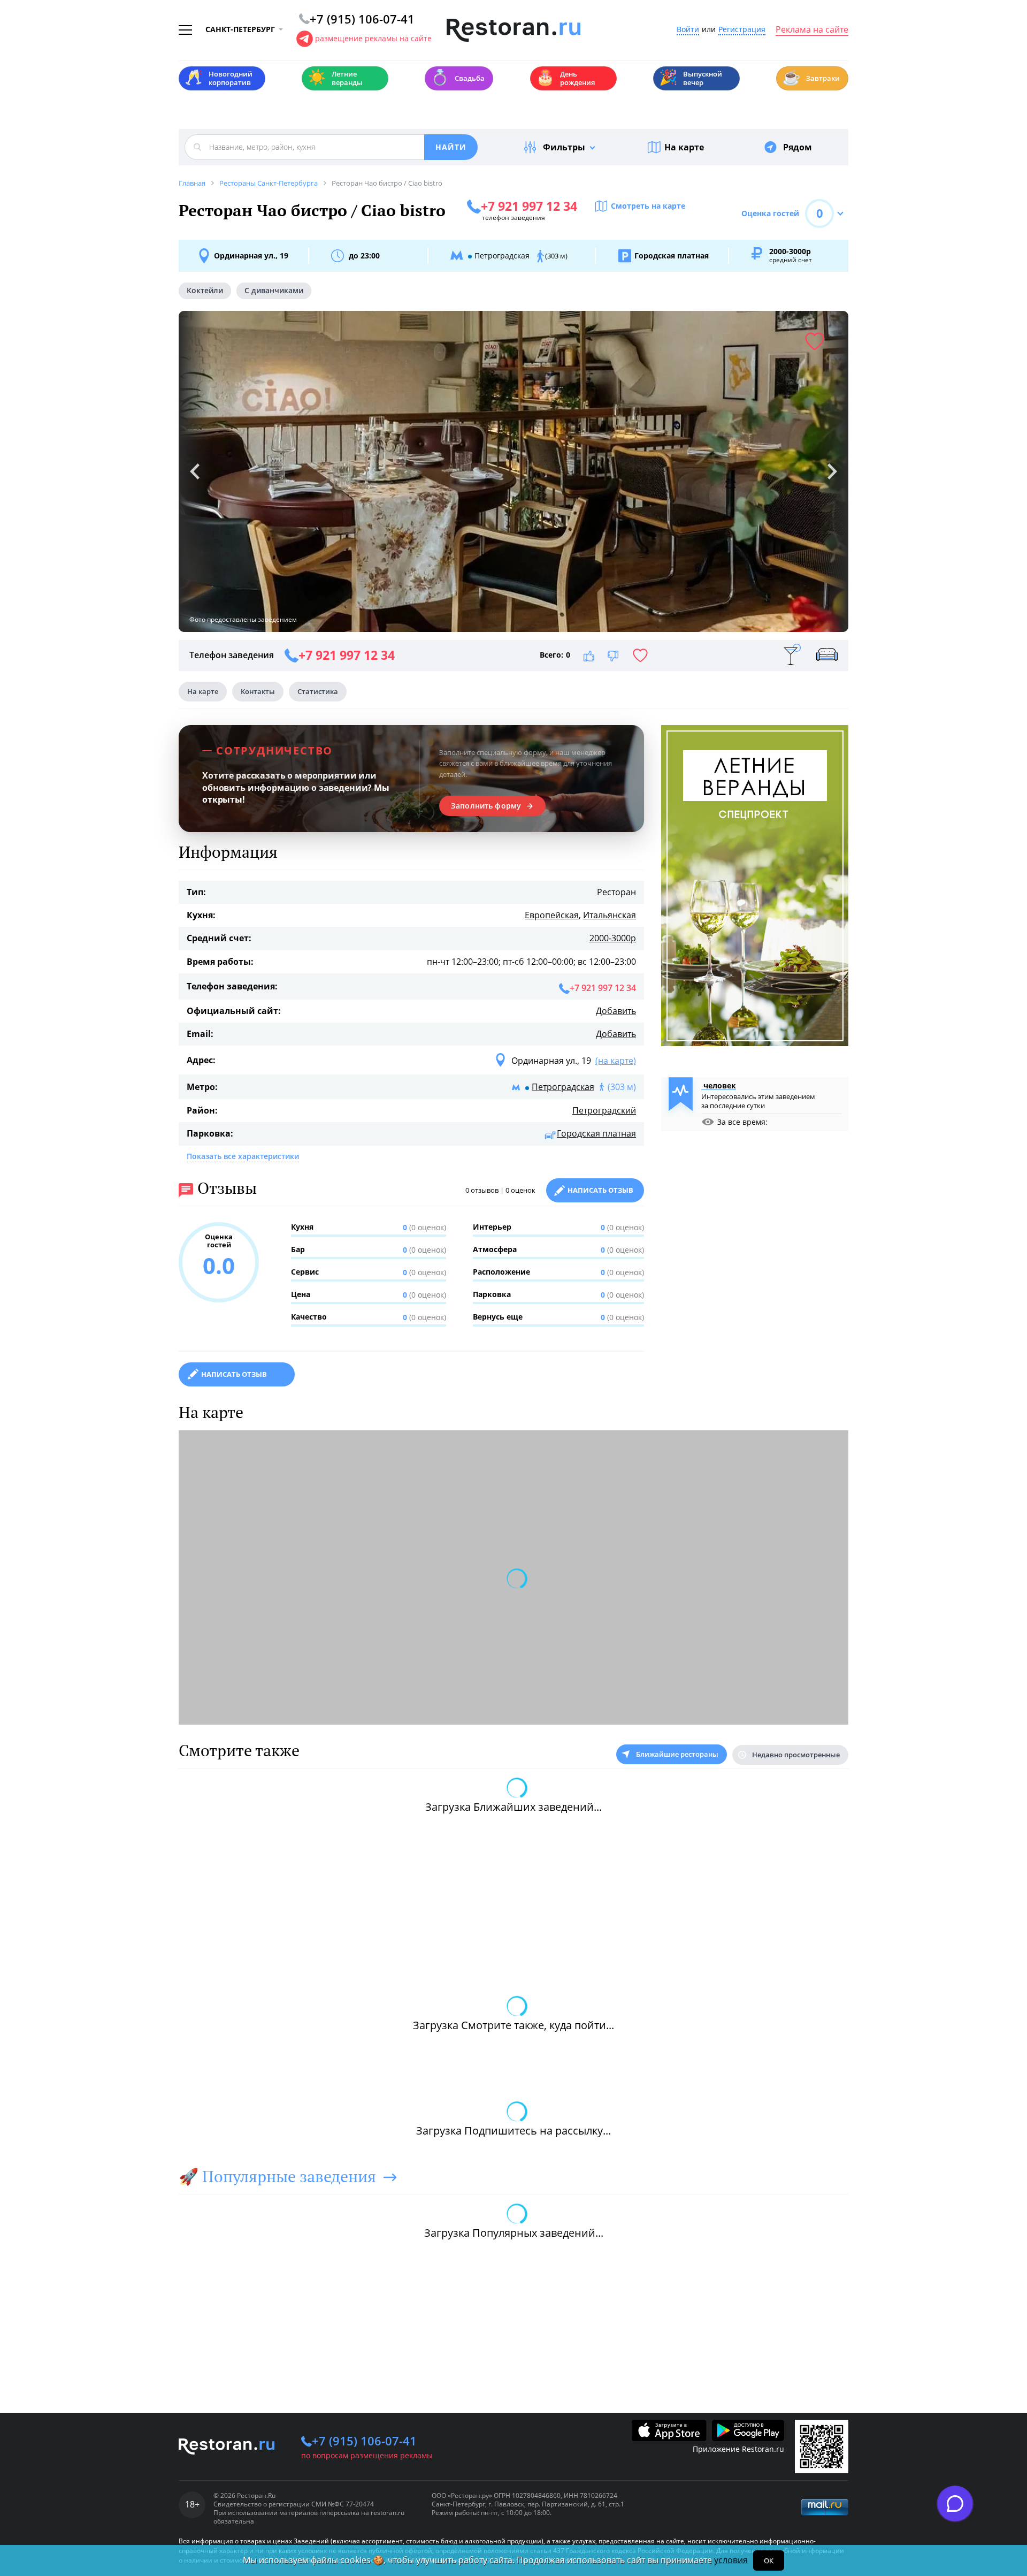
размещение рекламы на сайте (373, 38)
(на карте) (616, 1061)
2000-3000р (613, 938)
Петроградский (604, 1110)
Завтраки (811, 77)
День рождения (565, 78)
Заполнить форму (486, 806)
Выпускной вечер (691, 78)
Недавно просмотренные (796, 1755)
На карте (684, 147)
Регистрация (742, 30)
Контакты (258, 691)
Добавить (616, 1011)
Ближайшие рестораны (677, 1754)
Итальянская (610, 915)
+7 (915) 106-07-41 (364, 2441)
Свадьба (458, 77)
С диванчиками (274, 290)
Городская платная (596, 1133)
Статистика (318, 691)
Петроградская (563, 1087)
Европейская (552, 915)
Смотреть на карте (648, 206)
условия (731, 2560)
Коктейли (205, 290)
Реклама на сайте (812, 30)
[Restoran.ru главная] (513, 31)
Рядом (798, 147)
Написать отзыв (600, 1190)
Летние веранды (335, 78)
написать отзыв (234, 1374)
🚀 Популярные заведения (277, 2176)
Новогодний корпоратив (219, 78)
